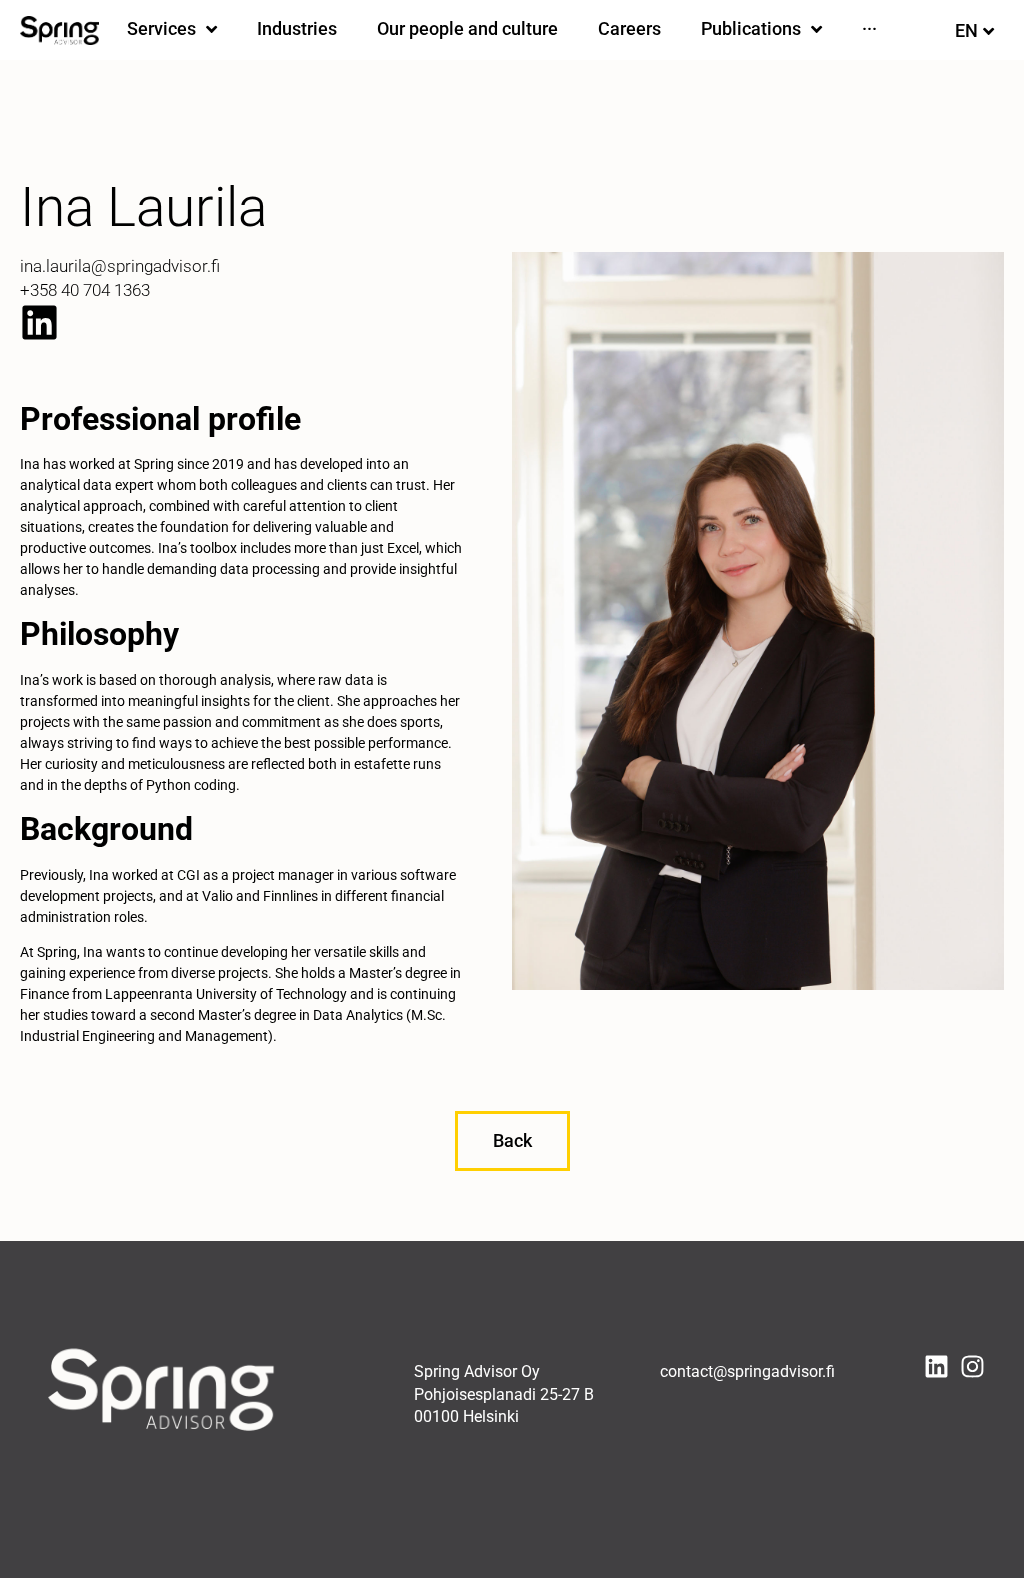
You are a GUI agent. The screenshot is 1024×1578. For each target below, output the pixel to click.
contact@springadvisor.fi (747, 1371)
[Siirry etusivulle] (59, 30)
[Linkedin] (39, 322)
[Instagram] (972, 1366)
